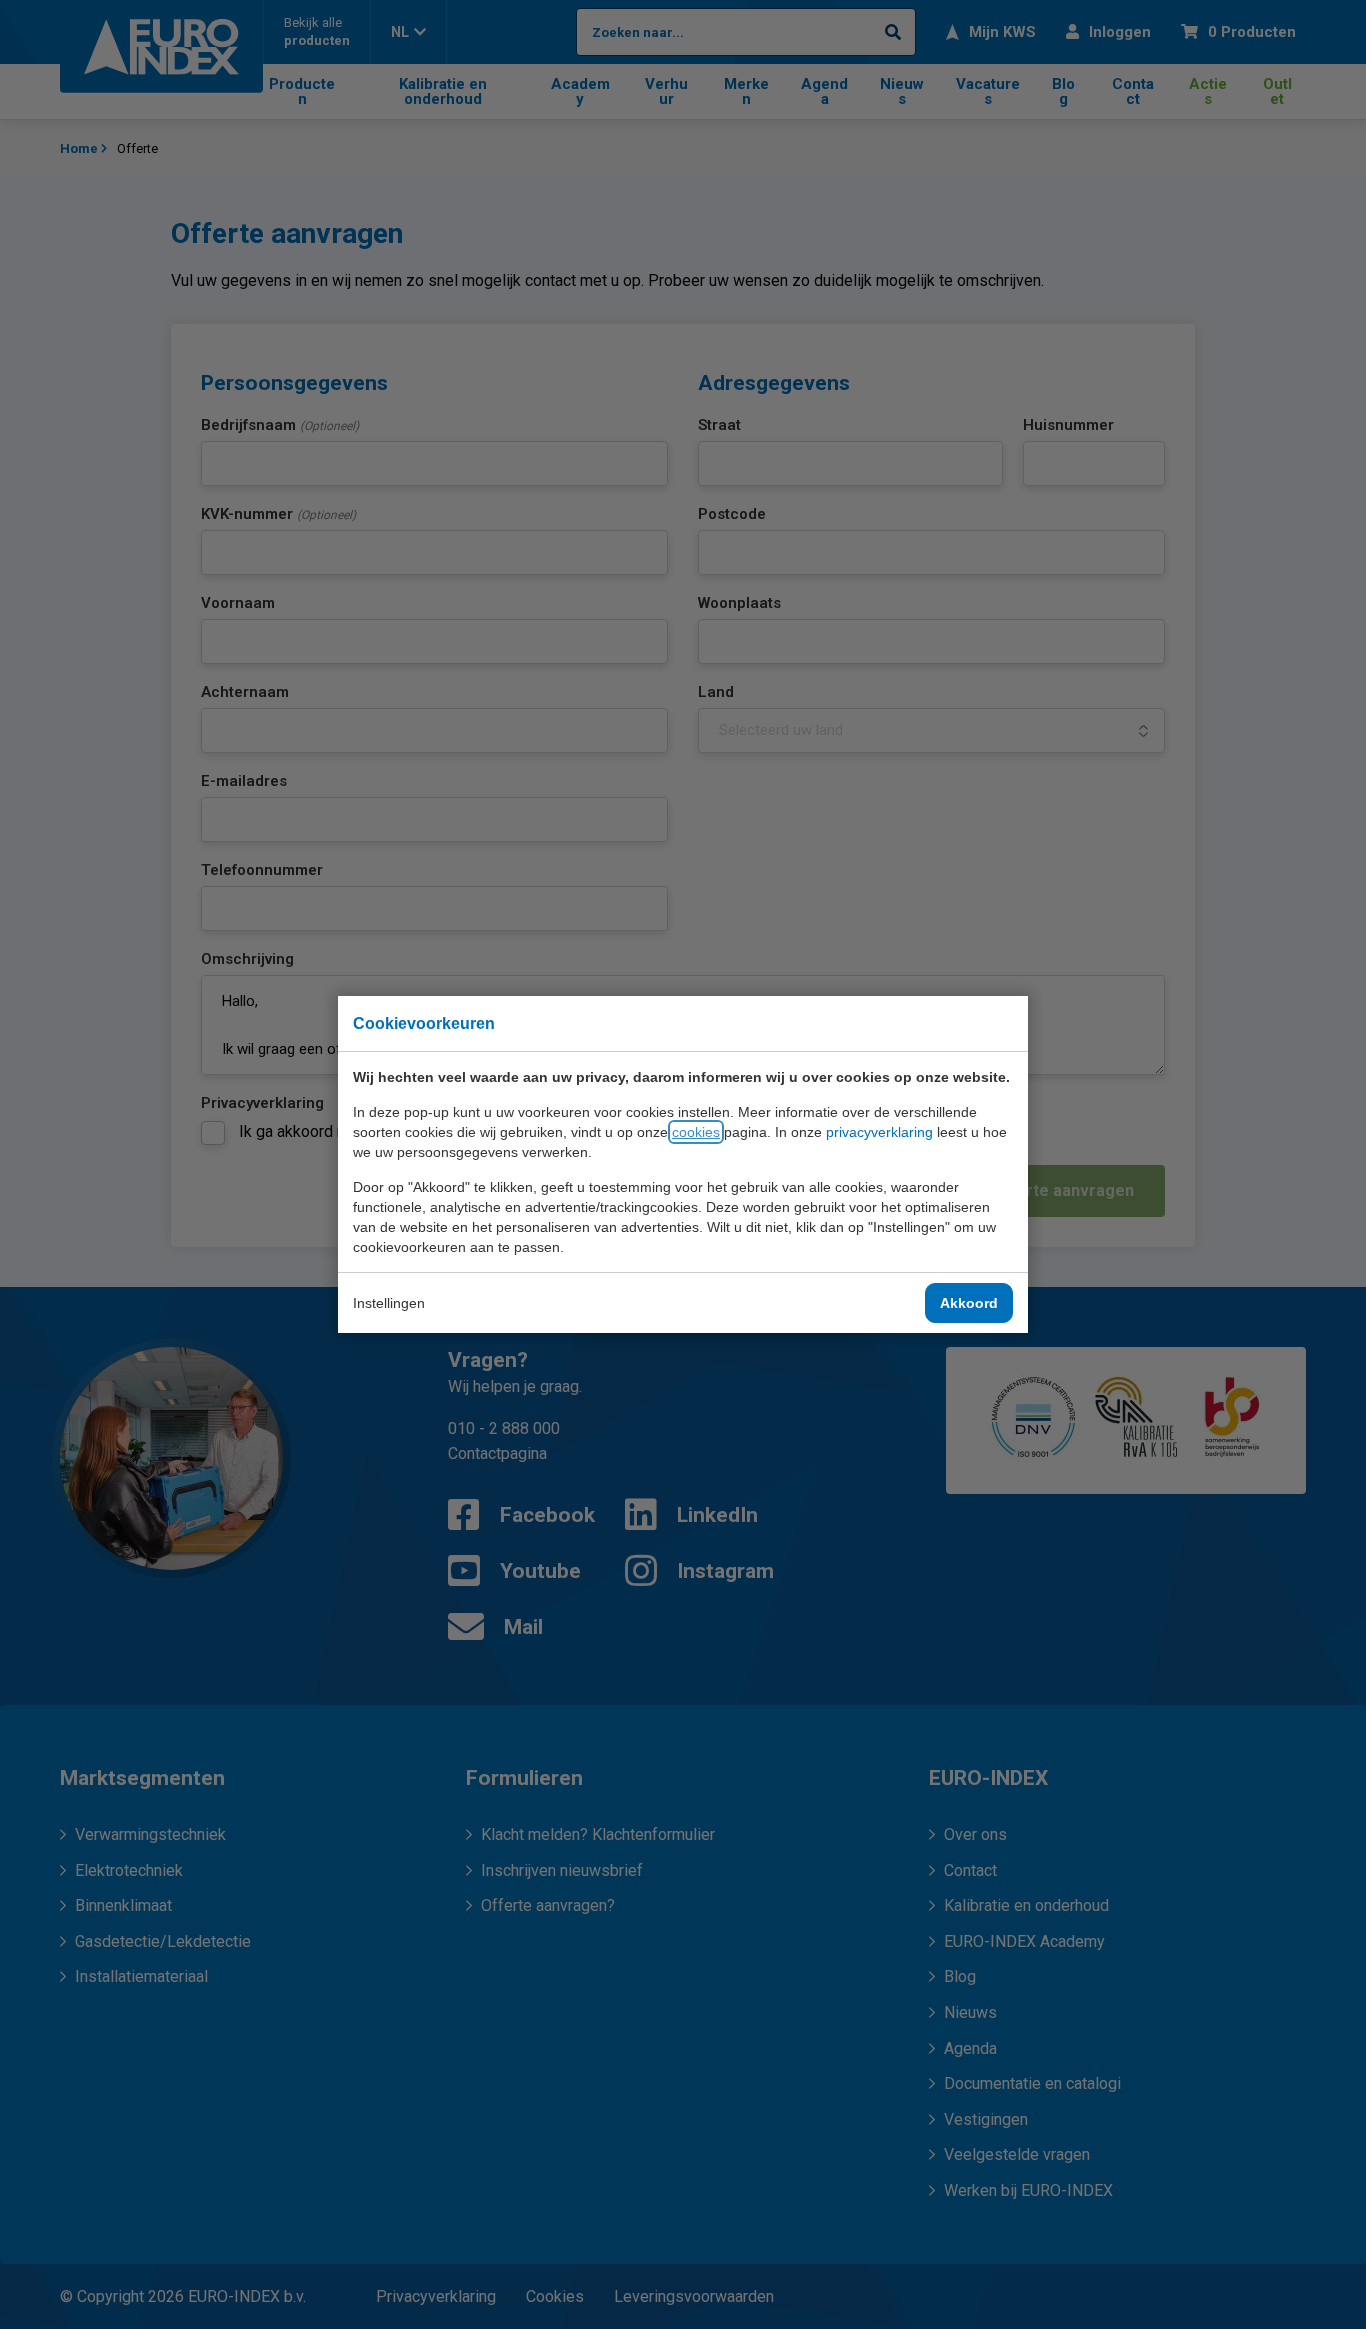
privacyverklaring (879, 1132)
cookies (696, 1132)
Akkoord (969, 1303)
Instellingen (389, 1303)
